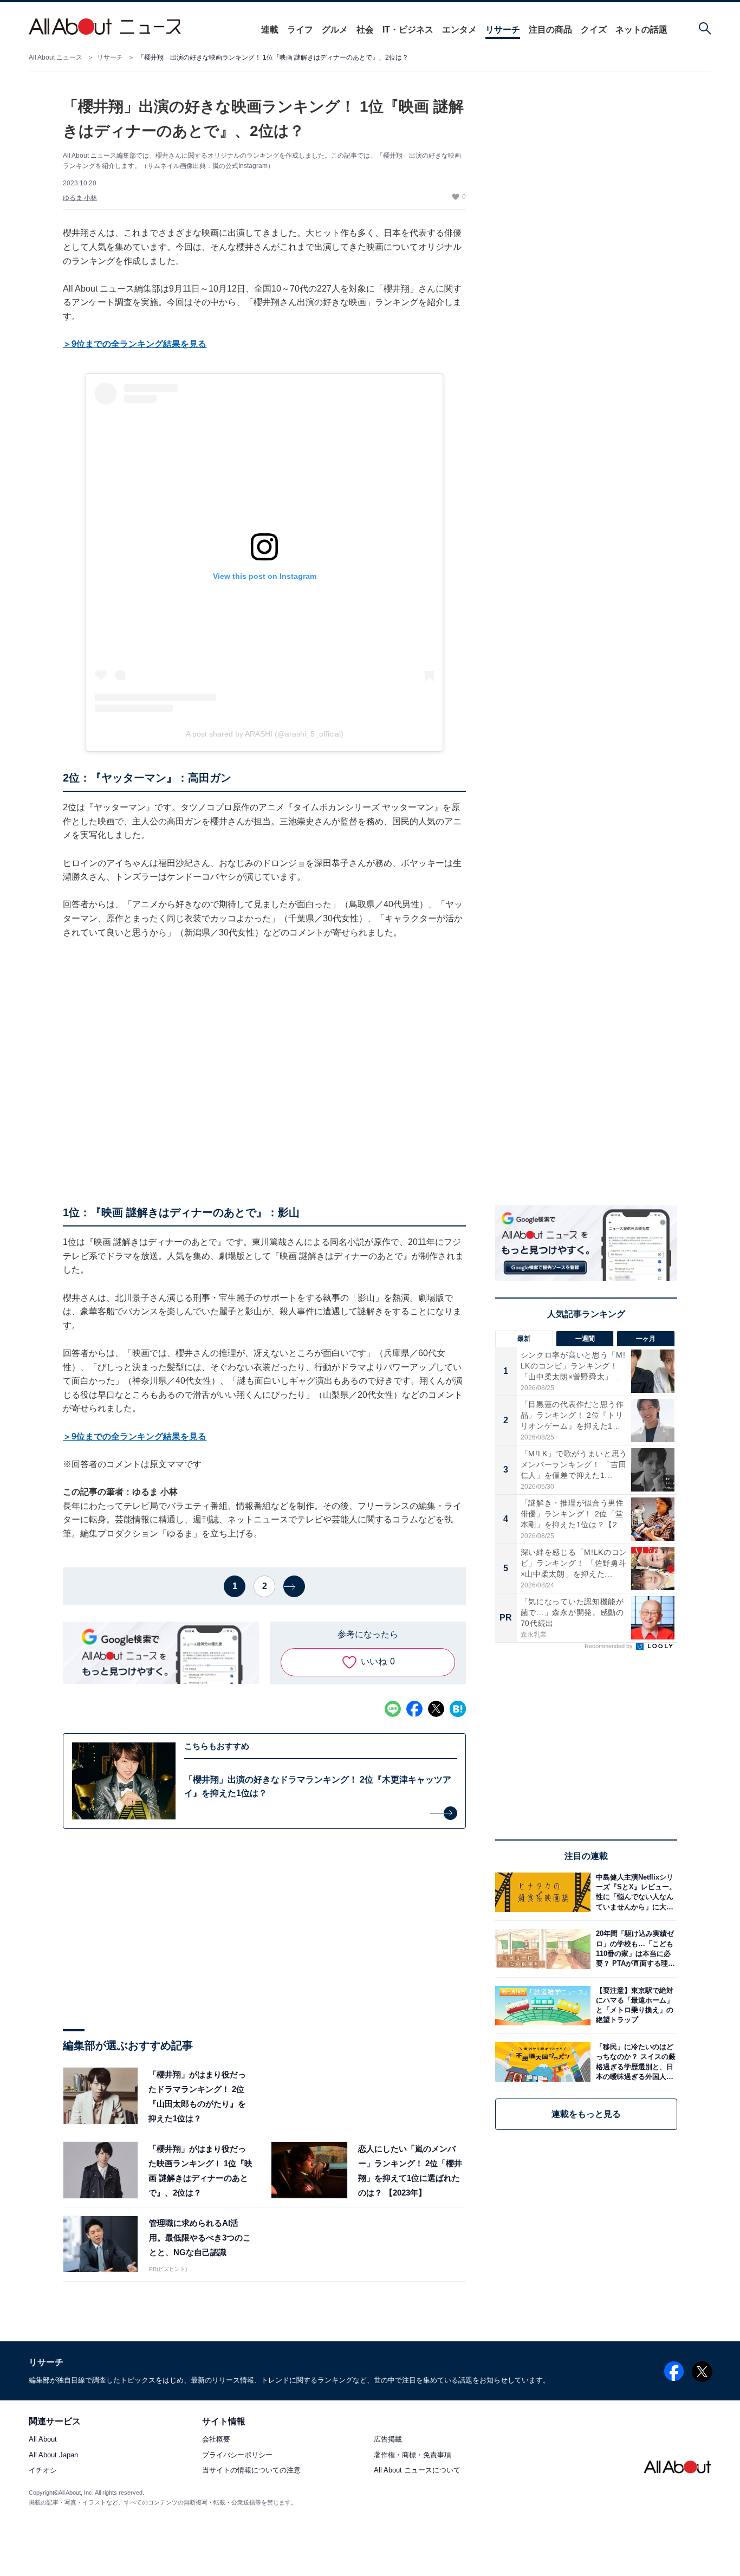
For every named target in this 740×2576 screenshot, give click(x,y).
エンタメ (459, 30)
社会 (365, 30)
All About (43, 2440)
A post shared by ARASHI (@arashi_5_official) (265, 734)
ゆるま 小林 (80, 198)
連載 (270, 30)
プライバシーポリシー (237, 2455)
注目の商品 (550, 30)
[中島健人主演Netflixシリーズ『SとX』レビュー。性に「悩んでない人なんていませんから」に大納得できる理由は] (634, 1892)
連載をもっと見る (586, 2114)
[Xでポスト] (436, 1709)
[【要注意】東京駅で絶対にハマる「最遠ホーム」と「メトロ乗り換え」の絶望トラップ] (634, 2006)
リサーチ (503, 30)
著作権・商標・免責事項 (413, 2455)
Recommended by (609, 1646)
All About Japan (53, 2455)
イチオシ (43, 2470)
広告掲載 (388, 2440)
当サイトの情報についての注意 (251, 2470)
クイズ (594, 30)
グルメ (335, 30)
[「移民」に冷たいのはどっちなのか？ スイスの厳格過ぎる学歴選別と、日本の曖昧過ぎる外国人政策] (634, 2062)
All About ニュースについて (417, 2470)
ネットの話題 (641, 30)
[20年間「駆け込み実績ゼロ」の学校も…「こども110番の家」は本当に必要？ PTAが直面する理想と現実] (634, 1949)
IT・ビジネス (408, 30)
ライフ (300, 30)
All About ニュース (56, 57)
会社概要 (216, 2440)
